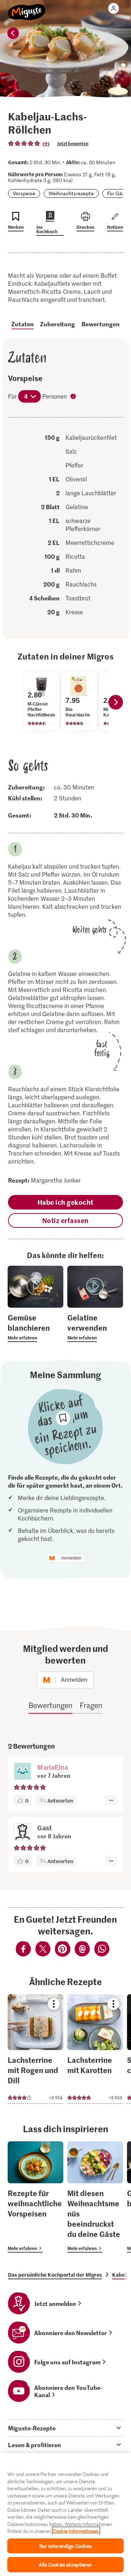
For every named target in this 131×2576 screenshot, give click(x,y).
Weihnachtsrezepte (71, 193)
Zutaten (23, 324)
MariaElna (53, 1767)
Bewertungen (101, 324)
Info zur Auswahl (74, 397)
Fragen (91, 1705)
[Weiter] (116, 702)
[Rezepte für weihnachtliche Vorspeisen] (35, 2197)
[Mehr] (111, 1800)
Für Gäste (118, 193)
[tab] (65, 2428)
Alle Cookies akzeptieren (65, 2565)
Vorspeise (24, 193)
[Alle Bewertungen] (24, 143)
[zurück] (13, 33)
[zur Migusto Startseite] (27, 8)
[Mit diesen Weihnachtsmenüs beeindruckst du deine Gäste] (95, 2197)
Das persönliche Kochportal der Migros (55, 2275)
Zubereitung (57, 324)
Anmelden (71, 1558)
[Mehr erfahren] (35, 1327)
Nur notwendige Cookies (66, 2546)
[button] (23, 1772)
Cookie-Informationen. (76, 2531)
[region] (65, 2515)
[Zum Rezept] (35, 2049)
